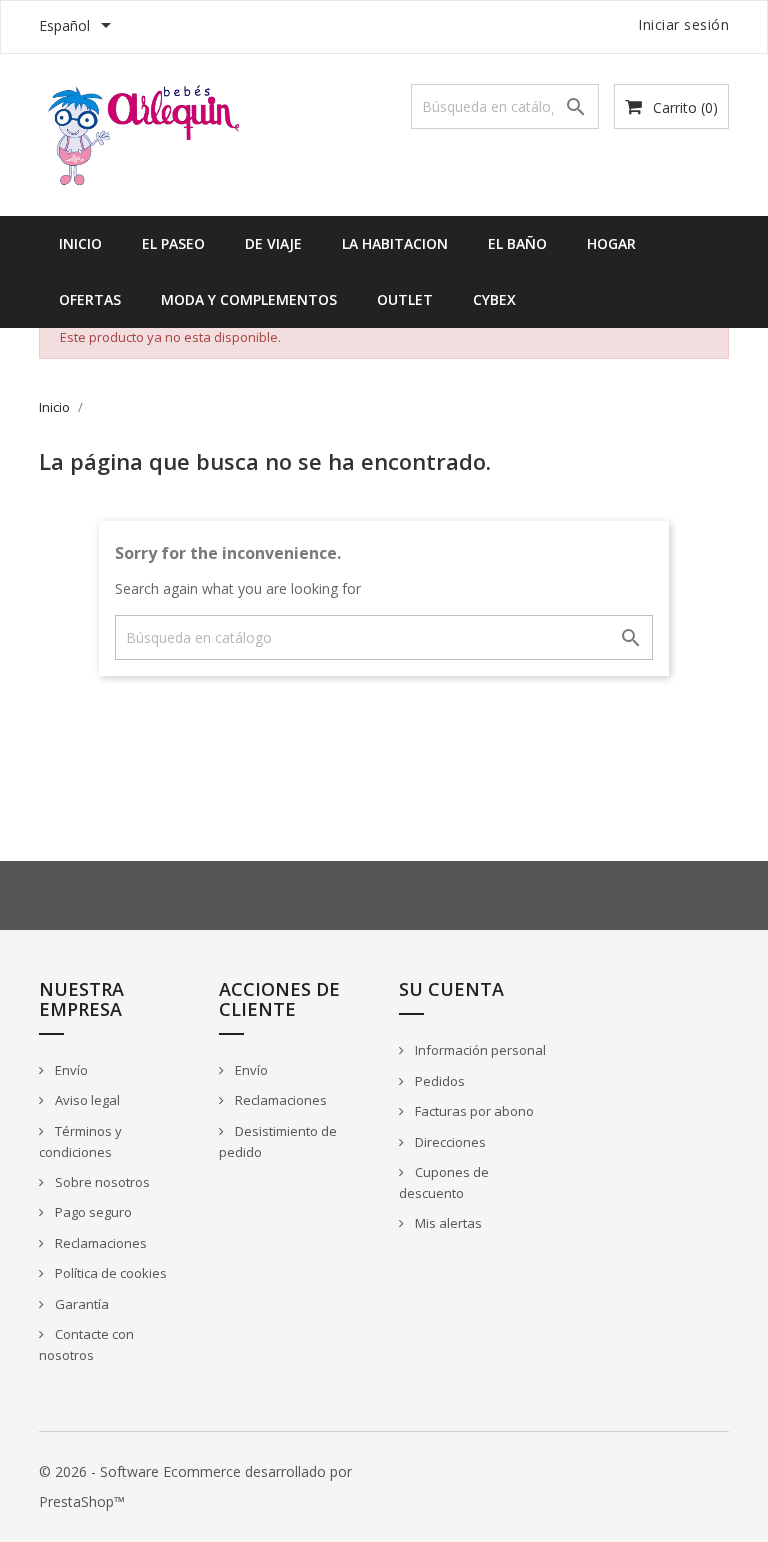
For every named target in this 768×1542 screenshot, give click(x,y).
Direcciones (449, 1142)
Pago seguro (92, 1212)
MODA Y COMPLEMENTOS (249, 299)
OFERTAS (90, 299)
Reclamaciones (99, 1243)
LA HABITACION (395, 243)
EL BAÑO (517, 243)
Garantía (80, 1304)
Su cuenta (451, 989)
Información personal (479, 1050)
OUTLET (405, 299)
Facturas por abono (473, 1111)
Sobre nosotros (101, 1182)
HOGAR (611, 243)
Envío (70, 1070)
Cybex (494, 299)
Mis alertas (447, 1223)
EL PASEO (173, 243)
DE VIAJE (273, 243)
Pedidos (438, 1081)
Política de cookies (109, 1273)
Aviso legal (86, 1100)
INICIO (80, 243)
